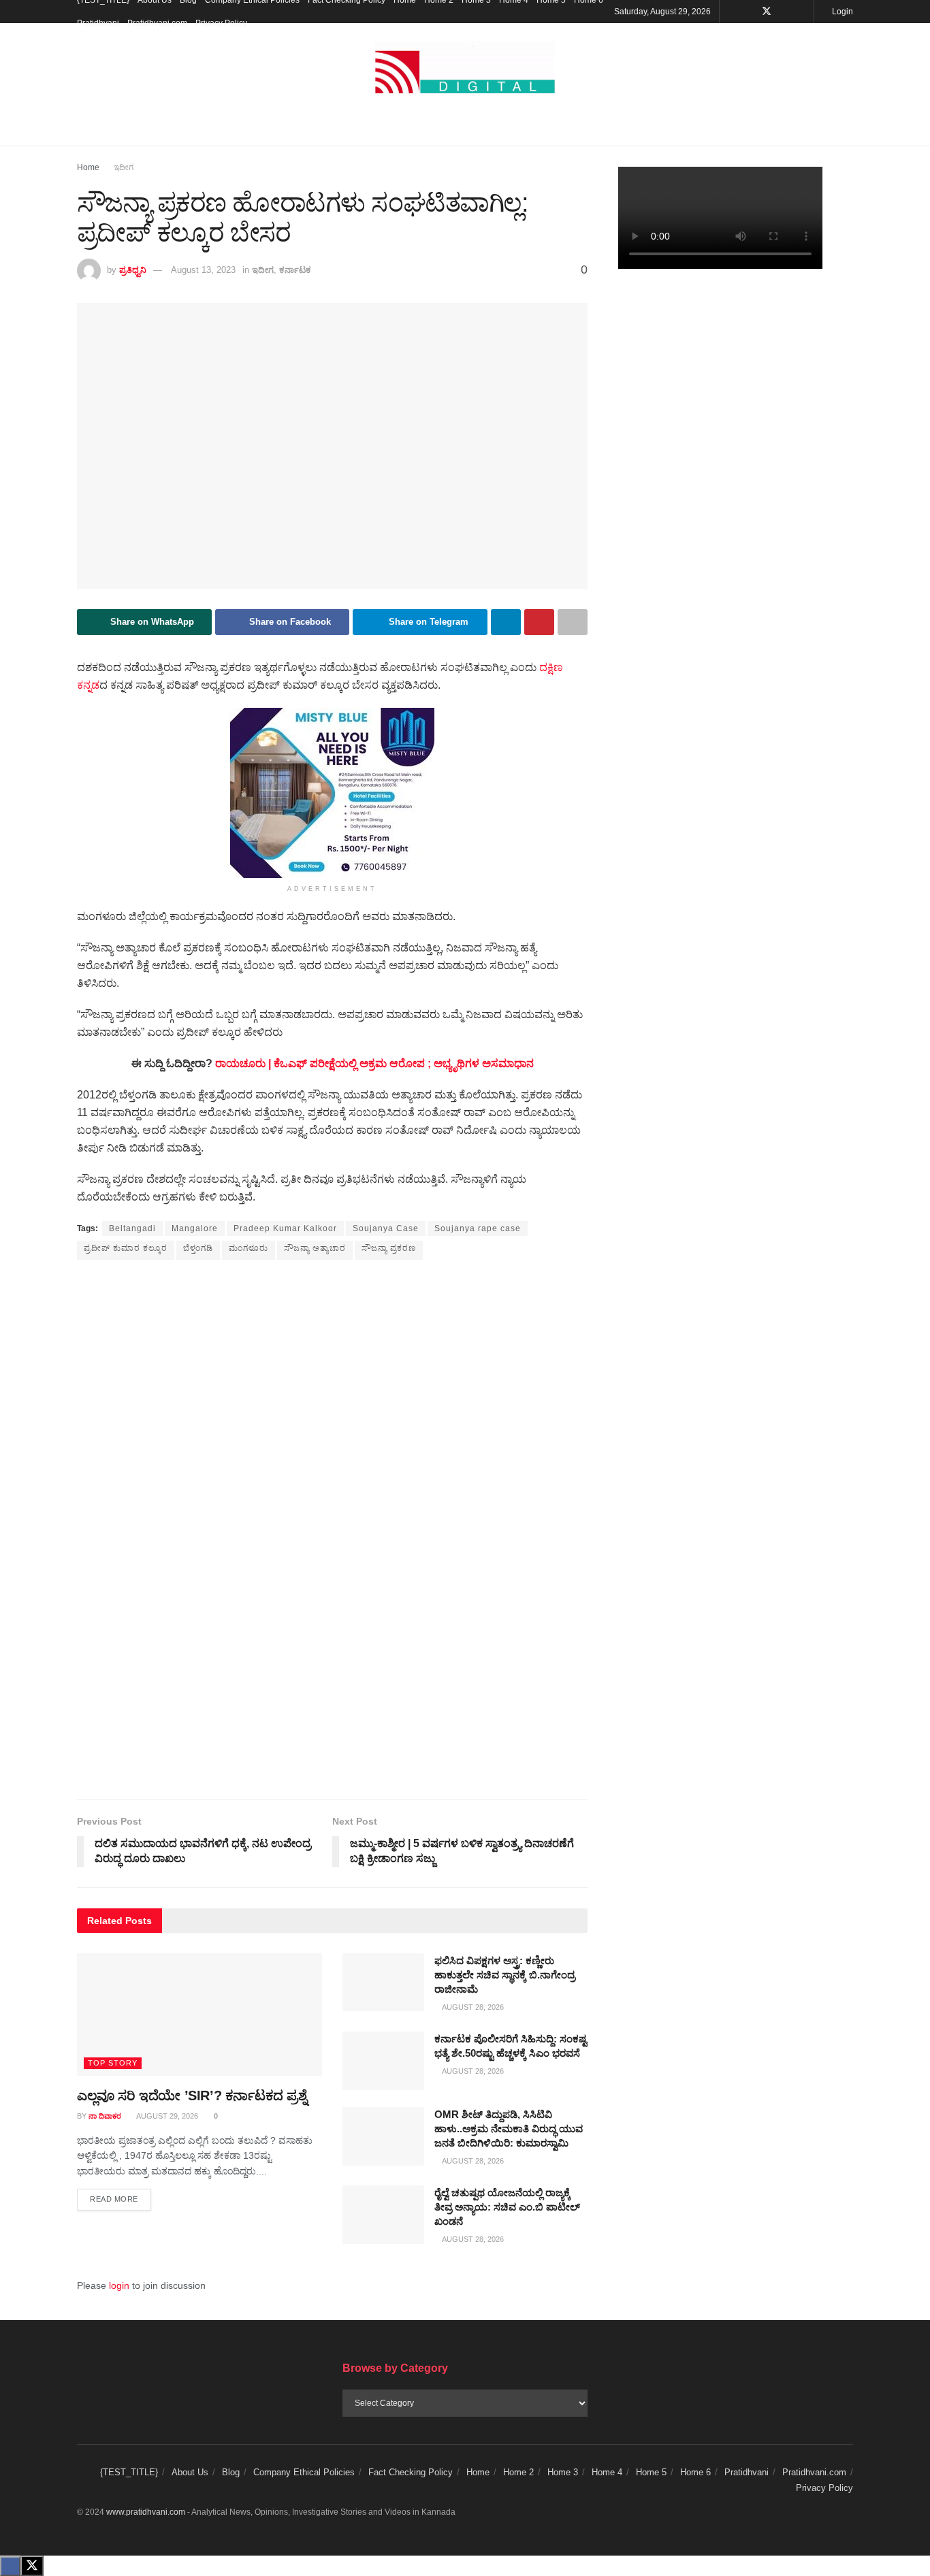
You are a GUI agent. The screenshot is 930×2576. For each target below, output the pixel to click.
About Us (190, 2472)
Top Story (113, 2063)
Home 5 (651, 2472)
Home (88, 167)
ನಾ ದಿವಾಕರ (105, 2116)
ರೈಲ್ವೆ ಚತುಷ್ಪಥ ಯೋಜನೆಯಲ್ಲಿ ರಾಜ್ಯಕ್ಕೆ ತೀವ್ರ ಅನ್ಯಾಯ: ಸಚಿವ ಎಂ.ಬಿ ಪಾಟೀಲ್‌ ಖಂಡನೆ (507, 2207)
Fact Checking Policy (411, 2472)
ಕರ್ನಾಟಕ (295, 270)
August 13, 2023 (203, 270)
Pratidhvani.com (157, 23)
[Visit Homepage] (465, 68)
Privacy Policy (221, 23)
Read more (121, 2199)
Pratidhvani (98, 23)
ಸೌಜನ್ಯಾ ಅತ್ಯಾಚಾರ (315, 1248)
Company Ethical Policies (304, 2472)
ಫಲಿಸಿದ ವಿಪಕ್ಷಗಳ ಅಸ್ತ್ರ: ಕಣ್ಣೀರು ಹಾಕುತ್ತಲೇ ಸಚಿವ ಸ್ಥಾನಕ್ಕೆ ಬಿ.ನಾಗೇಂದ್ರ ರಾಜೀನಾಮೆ (505, 1975)
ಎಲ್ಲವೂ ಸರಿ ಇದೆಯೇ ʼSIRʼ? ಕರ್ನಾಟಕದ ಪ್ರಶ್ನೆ (192, 2096)
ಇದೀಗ (124, 167)
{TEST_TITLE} (129, 2472)
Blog (231, 2472)
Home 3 (563, 2472)
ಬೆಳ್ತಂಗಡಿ (198, 1248)
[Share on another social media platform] (573, 622)
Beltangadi (132, 1228)
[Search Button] (848, 129)
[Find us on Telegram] (802, 12)
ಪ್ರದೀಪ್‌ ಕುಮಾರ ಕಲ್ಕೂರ (126, 1248)
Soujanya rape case (478, 1228)
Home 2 (518, 2472)
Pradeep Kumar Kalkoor (285, 1228)
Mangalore (195, 1228)
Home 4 (607, 2472)
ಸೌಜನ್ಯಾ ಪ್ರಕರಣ (389, 1248)
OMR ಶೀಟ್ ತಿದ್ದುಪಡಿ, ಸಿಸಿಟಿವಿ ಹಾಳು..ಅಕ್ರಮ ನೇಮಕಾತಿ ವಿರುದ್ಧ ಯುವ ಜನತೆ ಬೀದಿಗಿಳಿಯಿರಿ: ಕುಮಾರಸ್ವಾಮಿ (509, 2129)
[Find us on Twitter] (767, 12)
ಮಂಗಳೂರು (248, 1248)
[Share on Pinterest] (539, 622)
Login (841, 12)
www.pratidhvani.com (146, 2512)
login (119, 2285)
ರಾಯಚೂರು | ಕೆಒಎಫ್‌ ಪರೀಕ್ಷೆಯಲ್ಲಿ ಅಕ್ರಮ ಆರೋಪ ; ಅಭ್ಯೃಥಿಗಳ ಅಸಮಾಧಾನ (374, 1063)
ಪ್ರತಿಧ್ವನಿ (133, 270)
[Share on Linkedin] (506, 622)
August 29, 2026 (166, 2116)
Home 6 (695, 2472)
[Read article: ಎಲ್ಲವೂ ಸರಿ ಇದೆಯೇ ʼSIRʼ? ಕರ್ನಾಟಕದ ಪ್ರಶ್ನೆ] (199, 2015)
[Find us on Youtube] (785, 12)
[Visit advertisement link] (332, 793)
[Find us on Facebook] (749, 12)
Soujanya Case (386, 1228)
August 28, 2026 (472, 2007)
